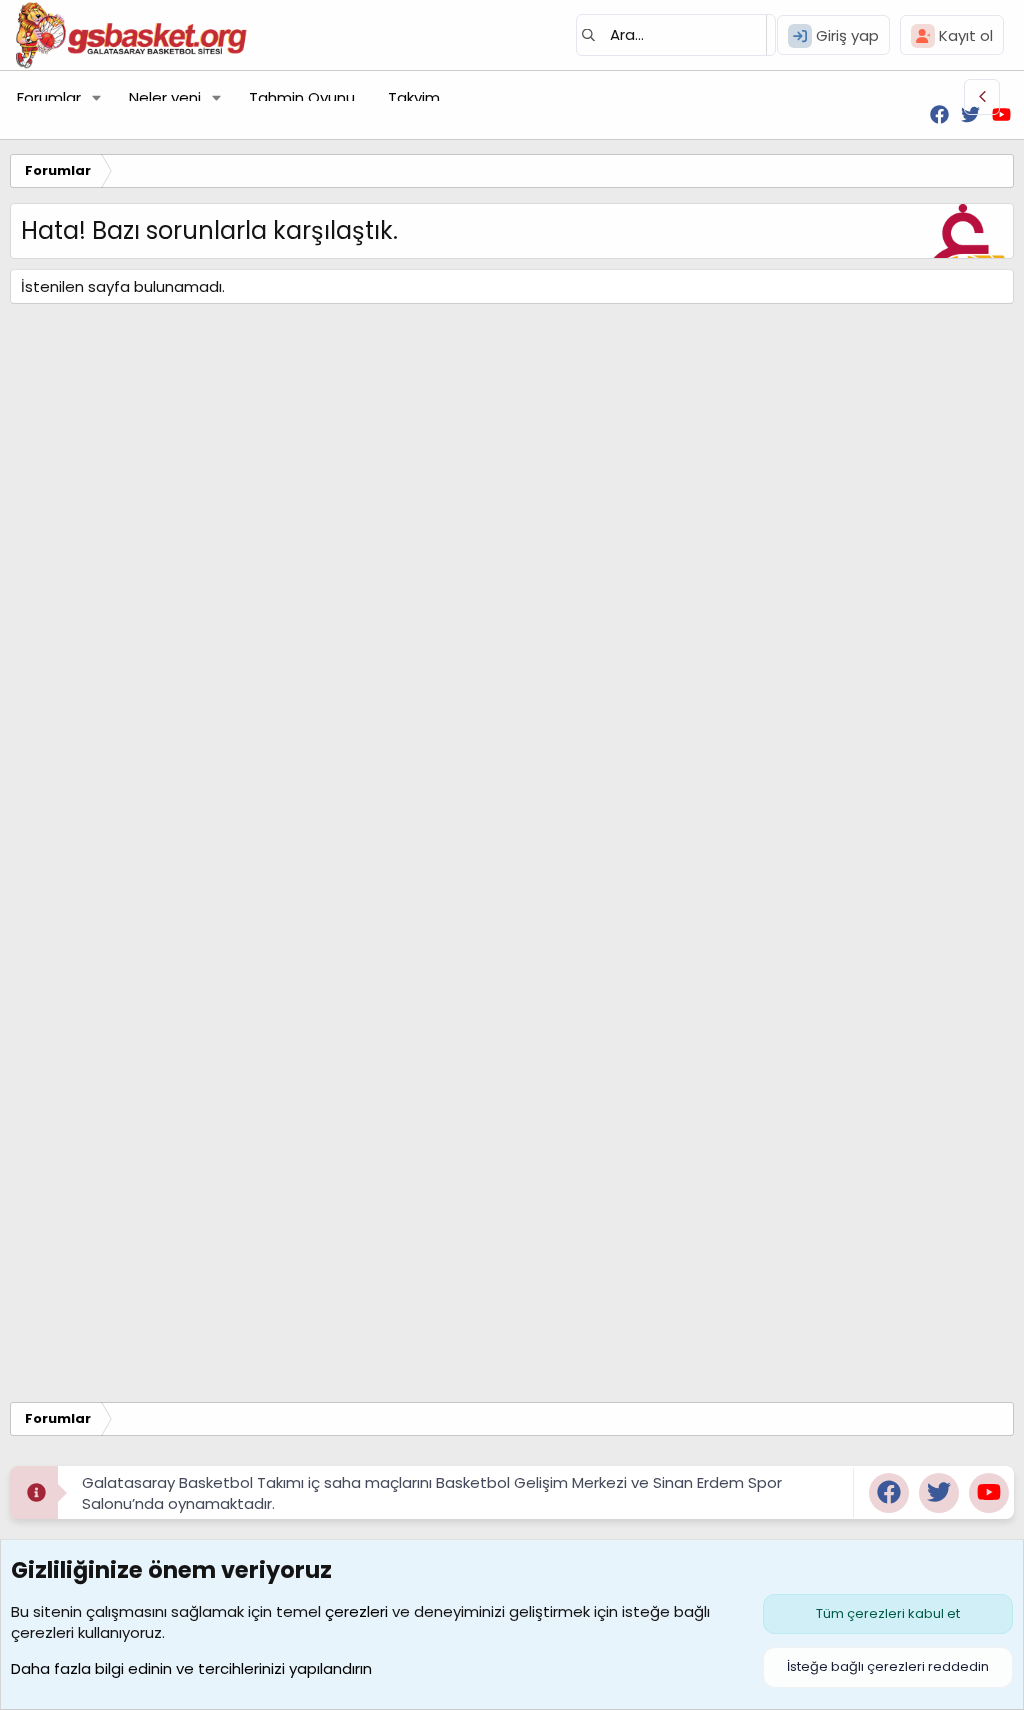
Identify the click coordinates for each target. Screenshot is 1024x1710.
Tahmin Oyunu (302, 97)
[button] (97, 97)
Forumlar (49, 97)
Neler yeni (165, 97)
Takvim (414, 97)
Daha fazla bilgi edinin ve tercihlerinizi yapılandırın (191, 1668)
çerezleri (356, 1611)
